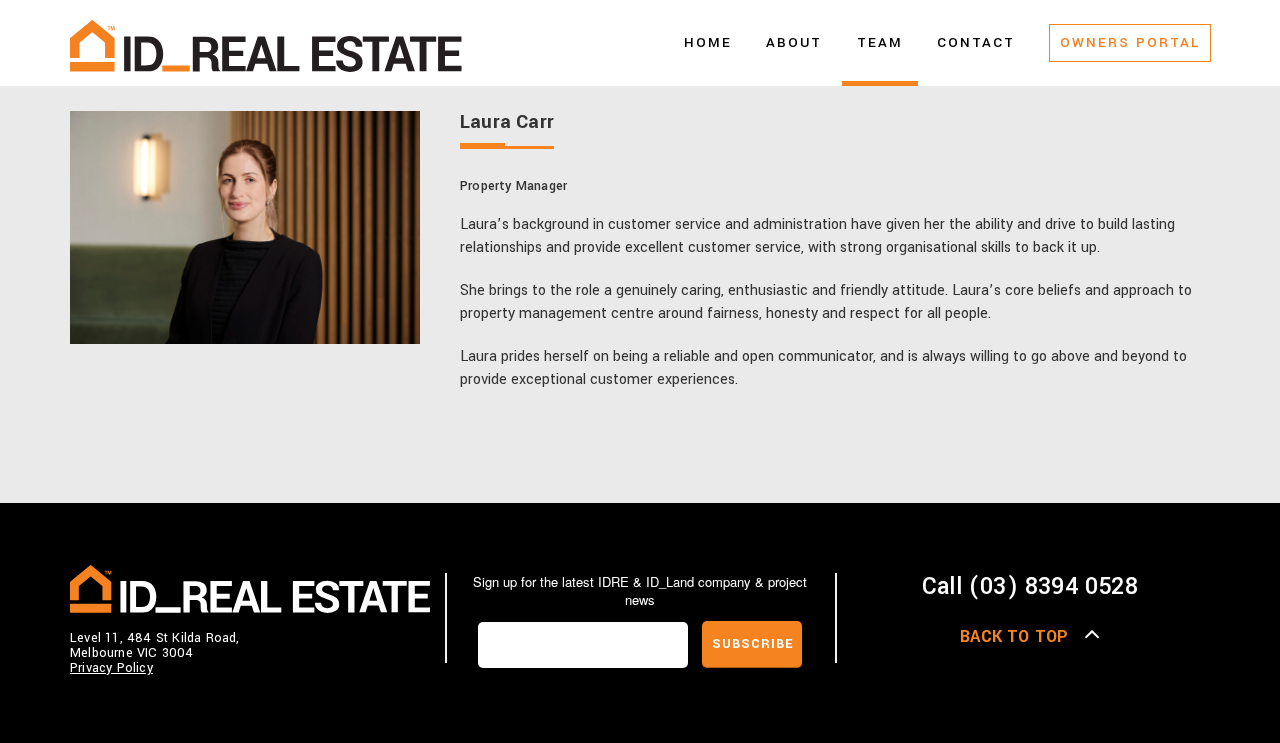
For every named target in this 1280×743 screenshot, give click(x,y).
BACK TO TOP (1014, 636)
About (794, 42)
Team (880, 42)
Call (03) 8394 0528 (1030, 586)
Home (708, 42)
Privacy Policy (111, 668)
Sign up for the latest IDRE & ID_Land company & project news (640, 591)
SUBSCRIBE (752, 644)
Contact (976, 42)
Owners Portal (1130, 42)
